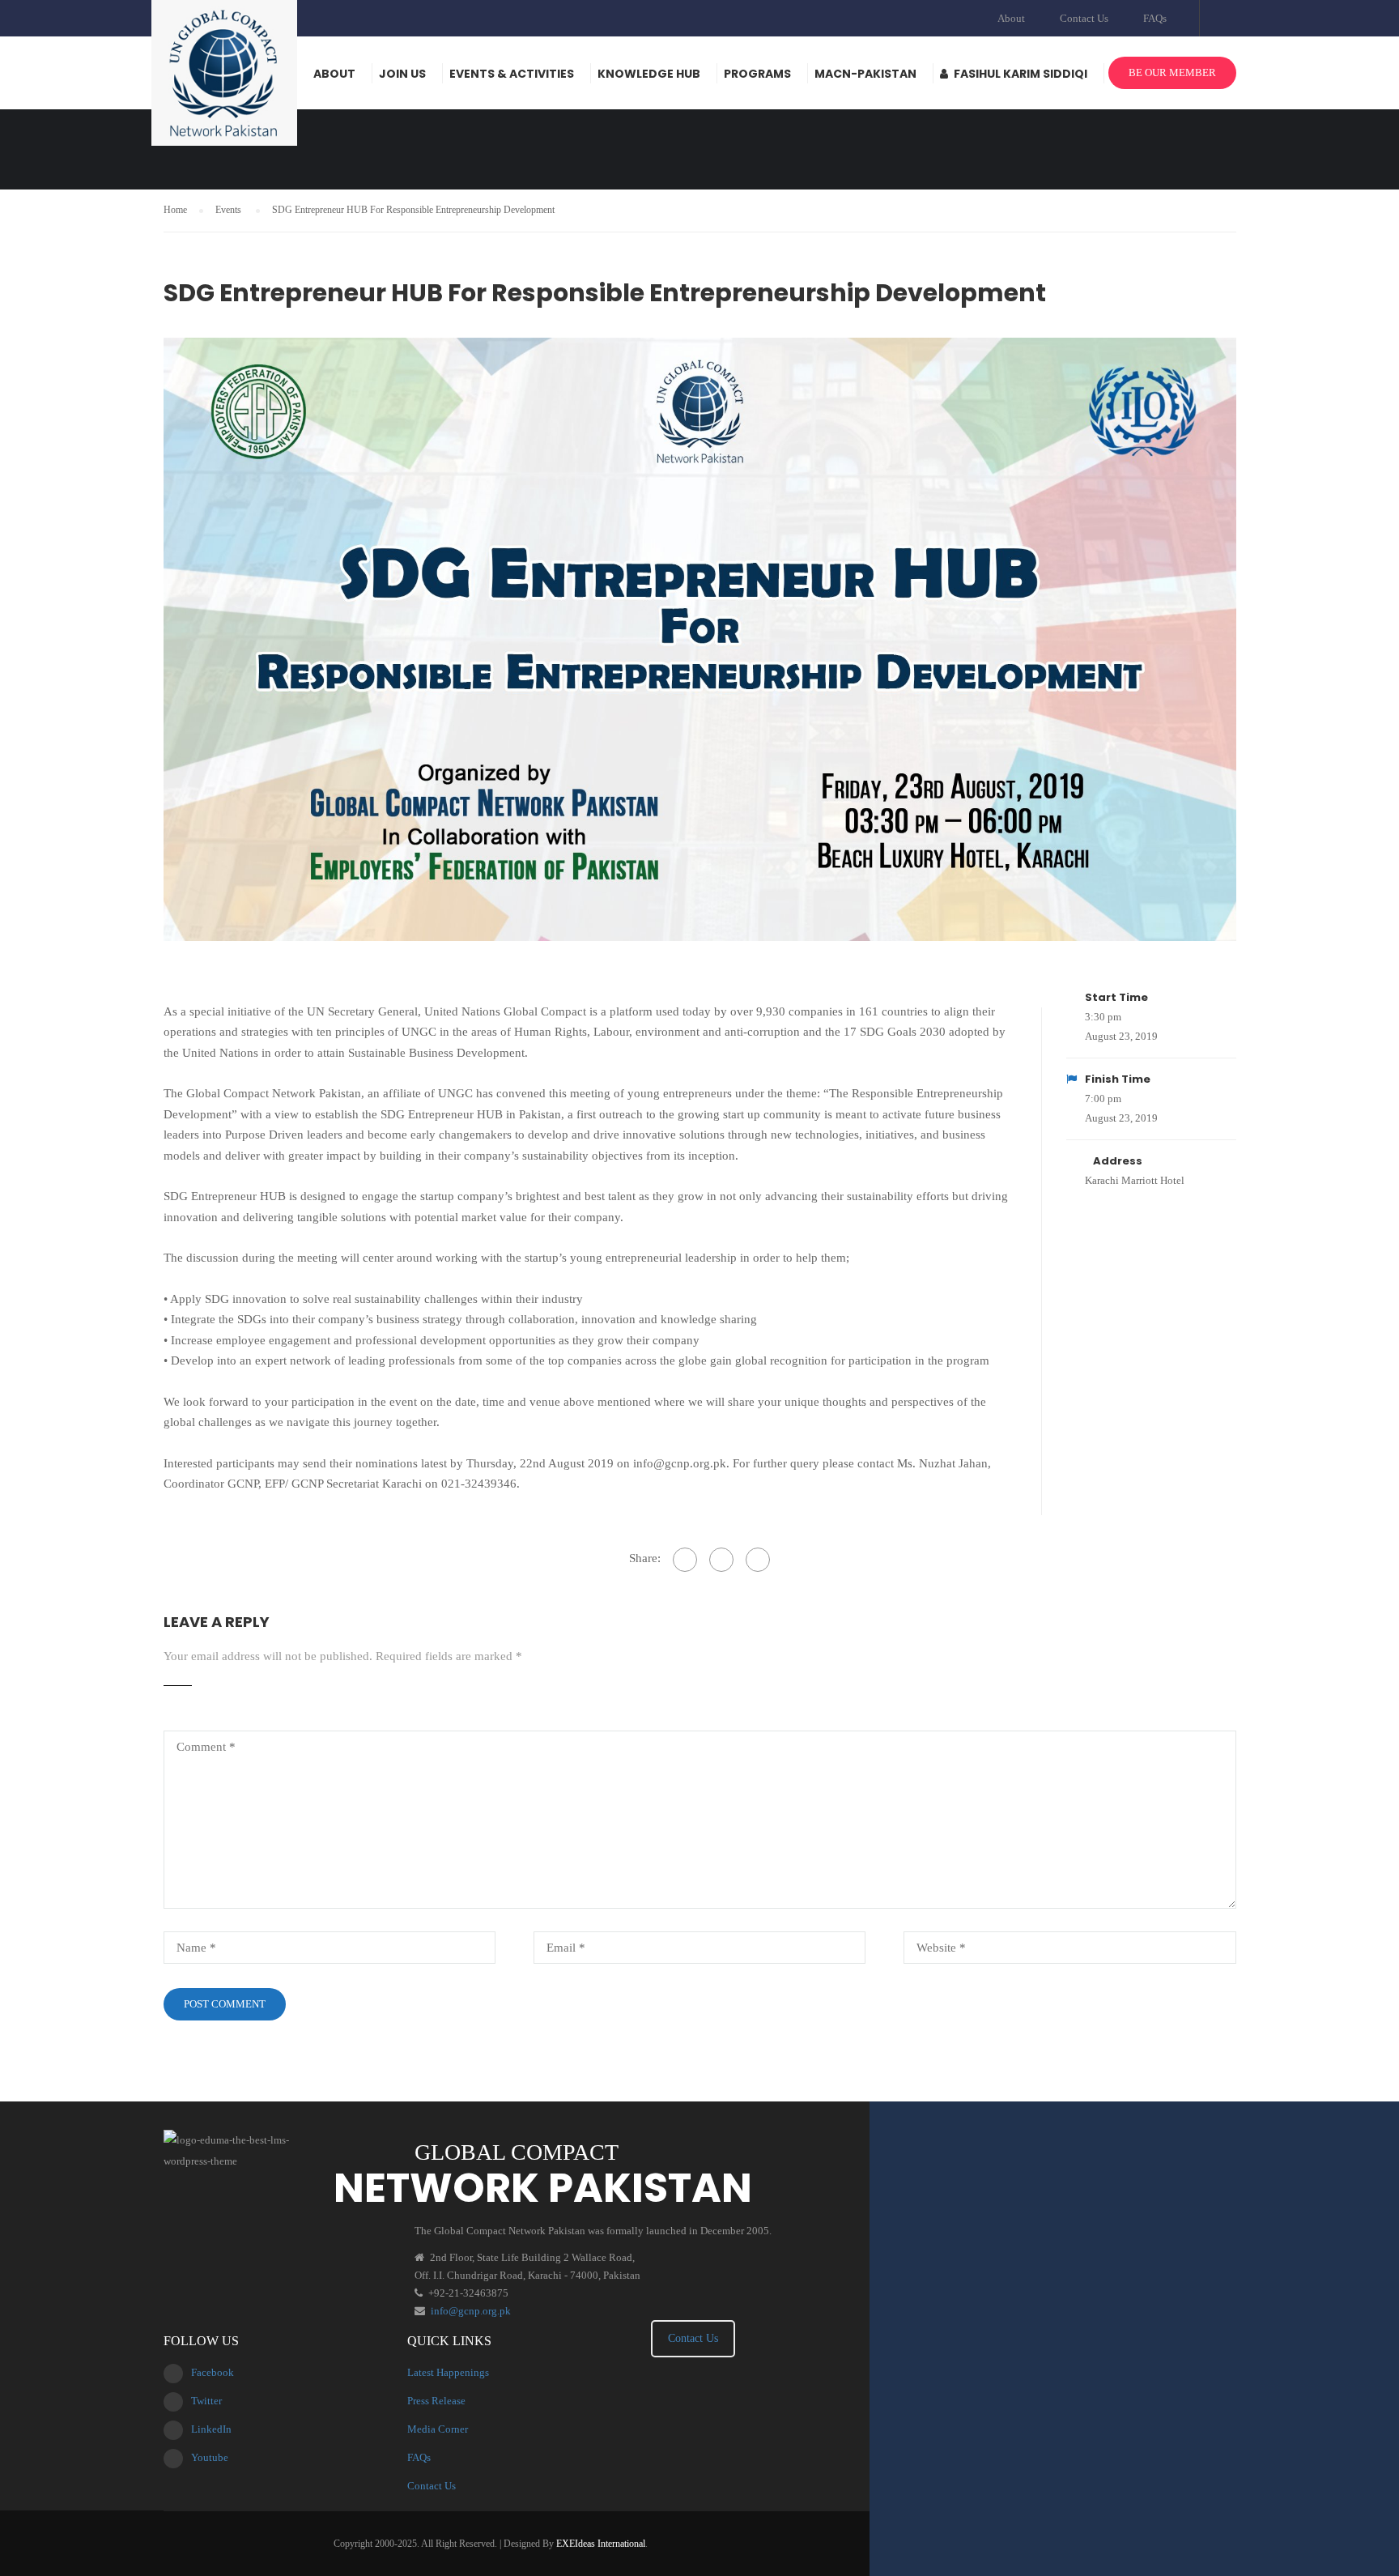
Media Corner (438, 2429)
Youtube (210, 2457)
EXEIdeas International (601, 2544)
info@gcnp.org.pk (471, 2311)
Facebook (213, 2372)
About (1011, 18)
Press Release (436, 2401)
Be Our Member (1172, 72)
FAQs (1155, 18)
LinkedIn (211, 2429)
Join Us (402, 74)
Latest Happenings (448, 2372)
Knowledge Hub (649, 74)
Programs (757, 74)
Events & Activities (512, 74)
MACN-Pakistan (865, 74)
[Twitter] (721, 1560)
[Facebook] (685, 1560)
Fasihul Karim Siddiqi (1021, 74)
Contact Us (1084, 18)
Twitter (206, 2401)
